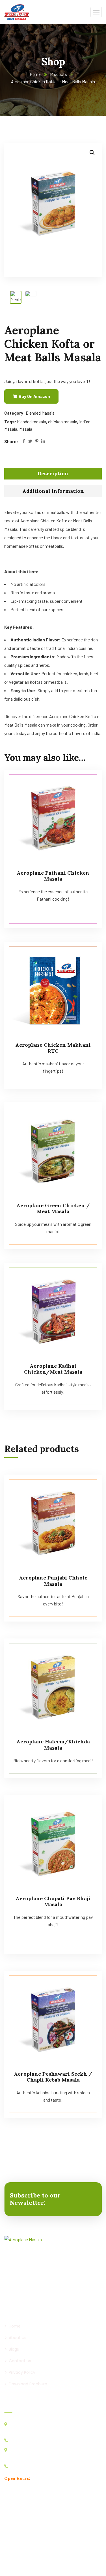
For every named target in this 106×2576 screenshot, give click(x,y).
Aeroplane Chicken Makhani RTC (53, 1048)
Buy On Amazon (34, 396)
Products (59, 74)
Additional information (53, 491)
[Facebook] (24, 442)
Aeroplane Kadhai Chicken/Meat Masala (53, 1369)
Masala (26, 429)
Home (35, 74)
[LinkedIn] (43, 442)
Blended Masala (40, 413)
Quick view (87, 782)
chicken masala (63, 422)
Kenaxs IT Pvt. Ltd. (66, 2564)
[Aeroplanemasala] (17, 11)
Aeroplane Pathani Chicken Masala (53, 876)
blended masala (32, 422)
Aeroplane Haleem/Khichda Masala (53, 1745)
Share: (11, 441)
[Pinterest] (37, 442)
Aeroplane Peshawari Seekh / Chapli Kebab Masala (53, 2077)
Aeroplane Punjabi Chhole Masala (53, 1581)
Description (53, 473)
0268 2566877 (24, 2440)
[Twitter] (30, 442)
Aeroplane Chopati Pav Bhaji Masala (53, 1901)
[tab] (53, 474)
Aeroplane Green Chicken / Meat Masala (53, 1208)
